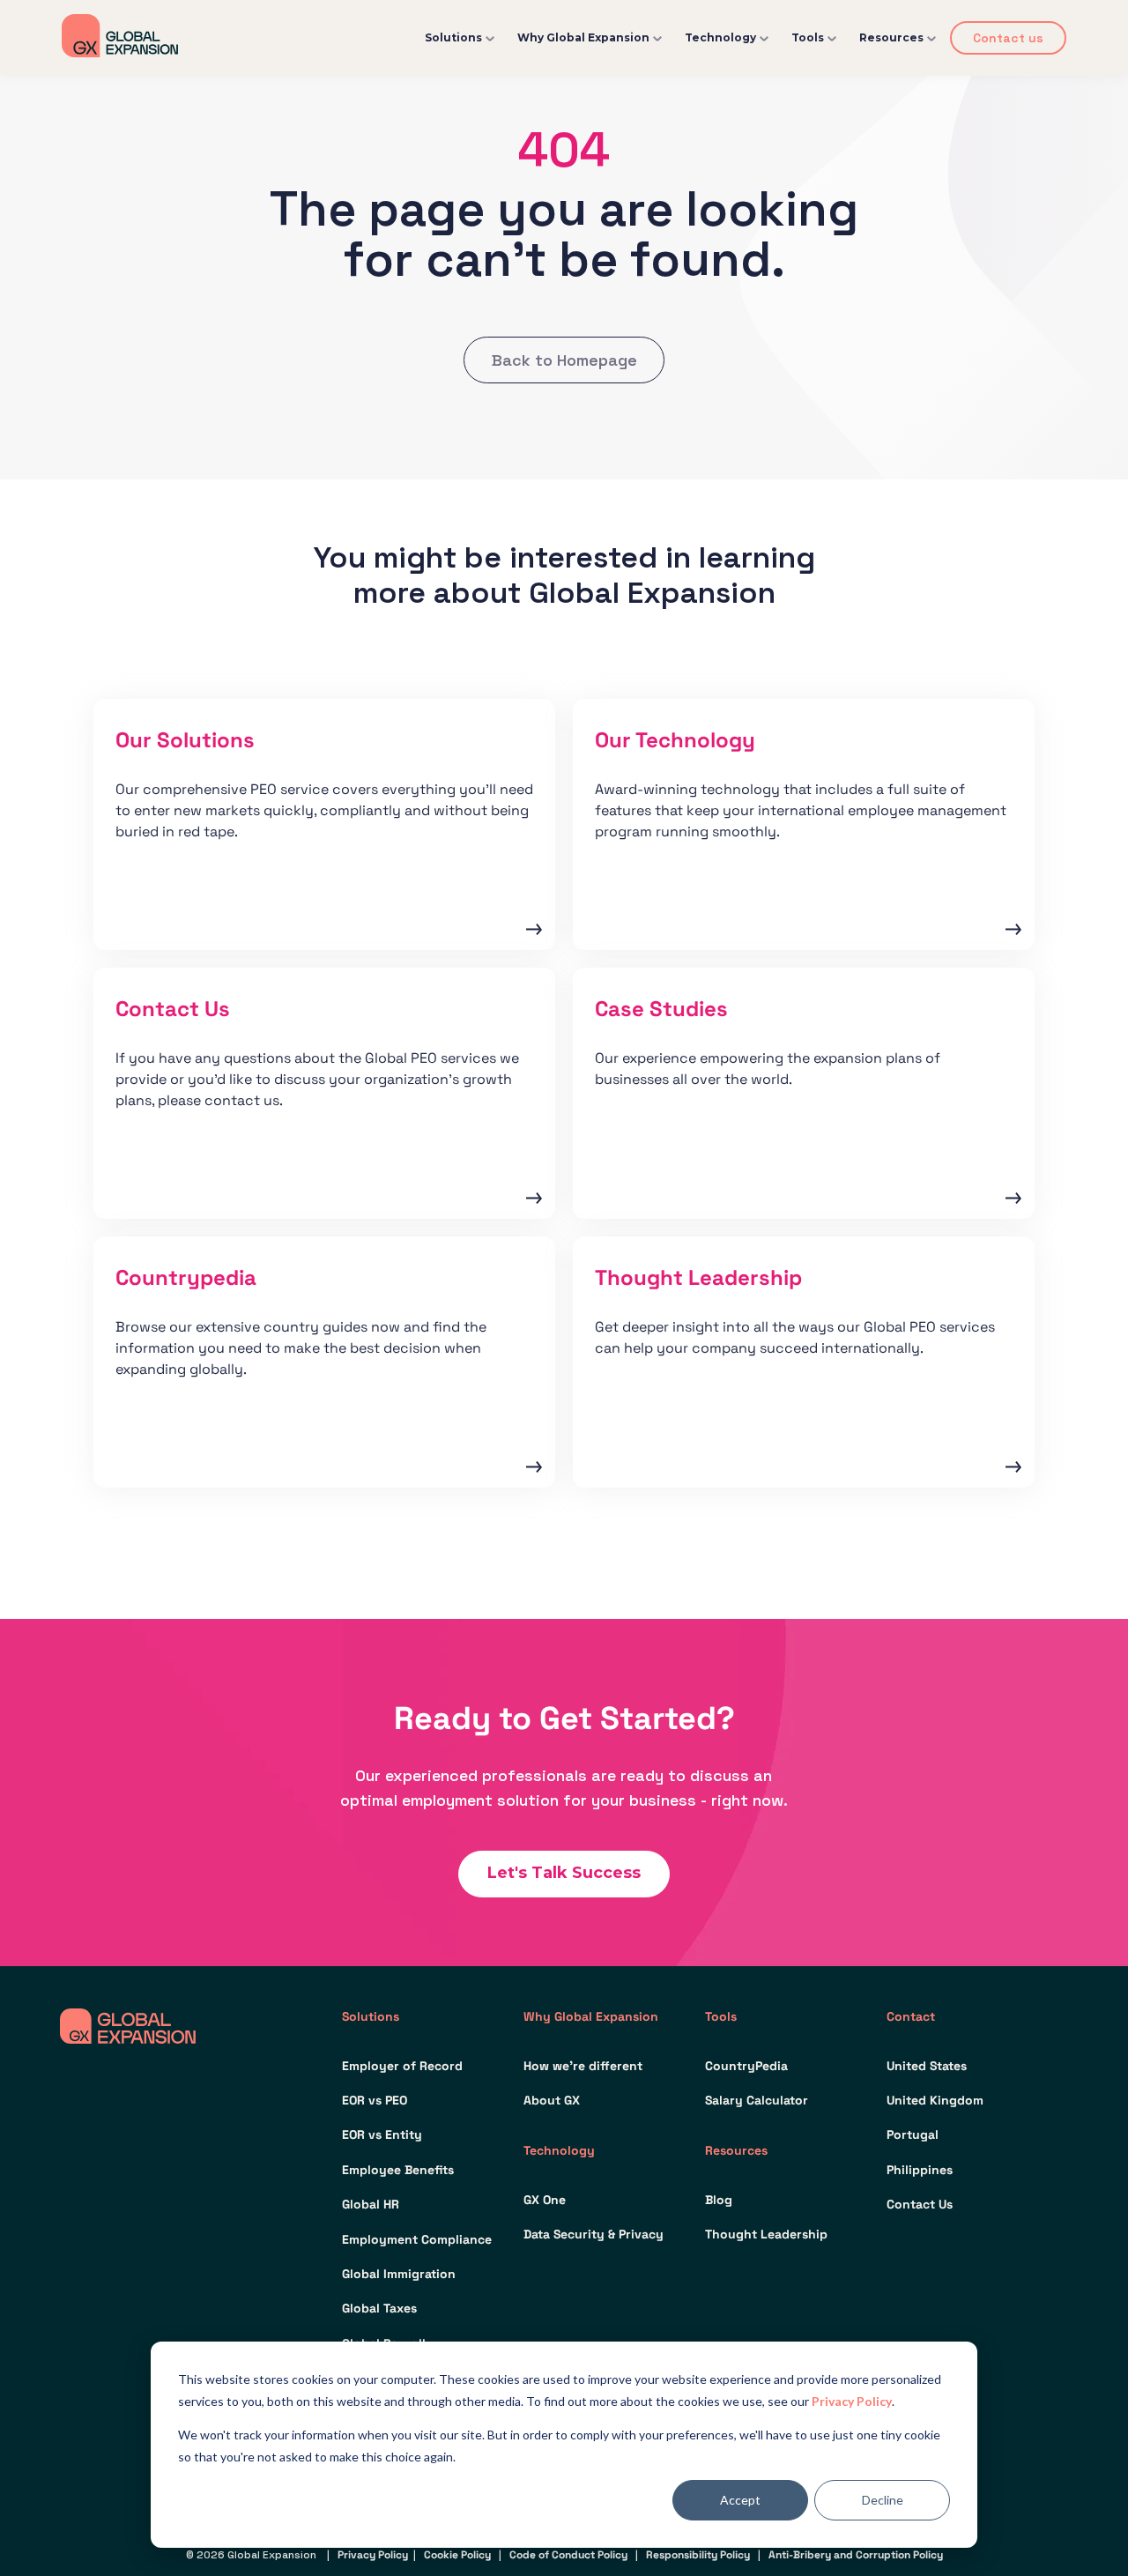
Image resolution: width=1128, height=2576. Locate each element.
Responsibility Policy (698, 2555)
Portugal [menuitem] (913, 2134)
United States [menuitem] (927, 2066)
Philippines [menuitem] (920, 2170)
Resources (891, 37)
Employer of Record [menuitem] (402, 2066)
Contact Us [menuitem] (920, 2204)
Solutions (453, 37)
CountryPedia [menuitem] (746, 2066)
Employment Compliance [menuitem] (417, 2239)
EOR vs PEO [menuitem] (375, 2100)
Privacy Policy (852, 2401)
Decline (883, 2500)
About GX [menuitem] (552, 2100)
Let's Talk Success (564, 1873)
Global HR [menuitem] (371, 2204)
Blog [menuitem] (719, 2200)
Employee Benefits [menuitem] (398, 2170)
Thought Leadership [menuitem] (766, 2234)
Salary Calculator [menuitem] (757, 2100)
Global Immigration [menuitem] (399, 2274)
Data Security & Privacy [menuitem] (594, 2234)
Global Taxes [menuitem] (379, 2308)
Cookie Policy (457, 2555)
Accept (740, 2500)
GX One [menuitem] (545, 2200)
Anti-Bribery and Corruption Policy (856, 2555)
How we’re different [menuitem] (583, 2066)
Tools (808, 37)
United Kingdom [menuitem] (935, 2100)
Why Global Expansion (583, 37)
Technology (720, 37)
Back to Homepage (564, 360)
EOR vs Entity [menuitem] (382, 2134)
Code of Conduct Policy (568, 2555)
